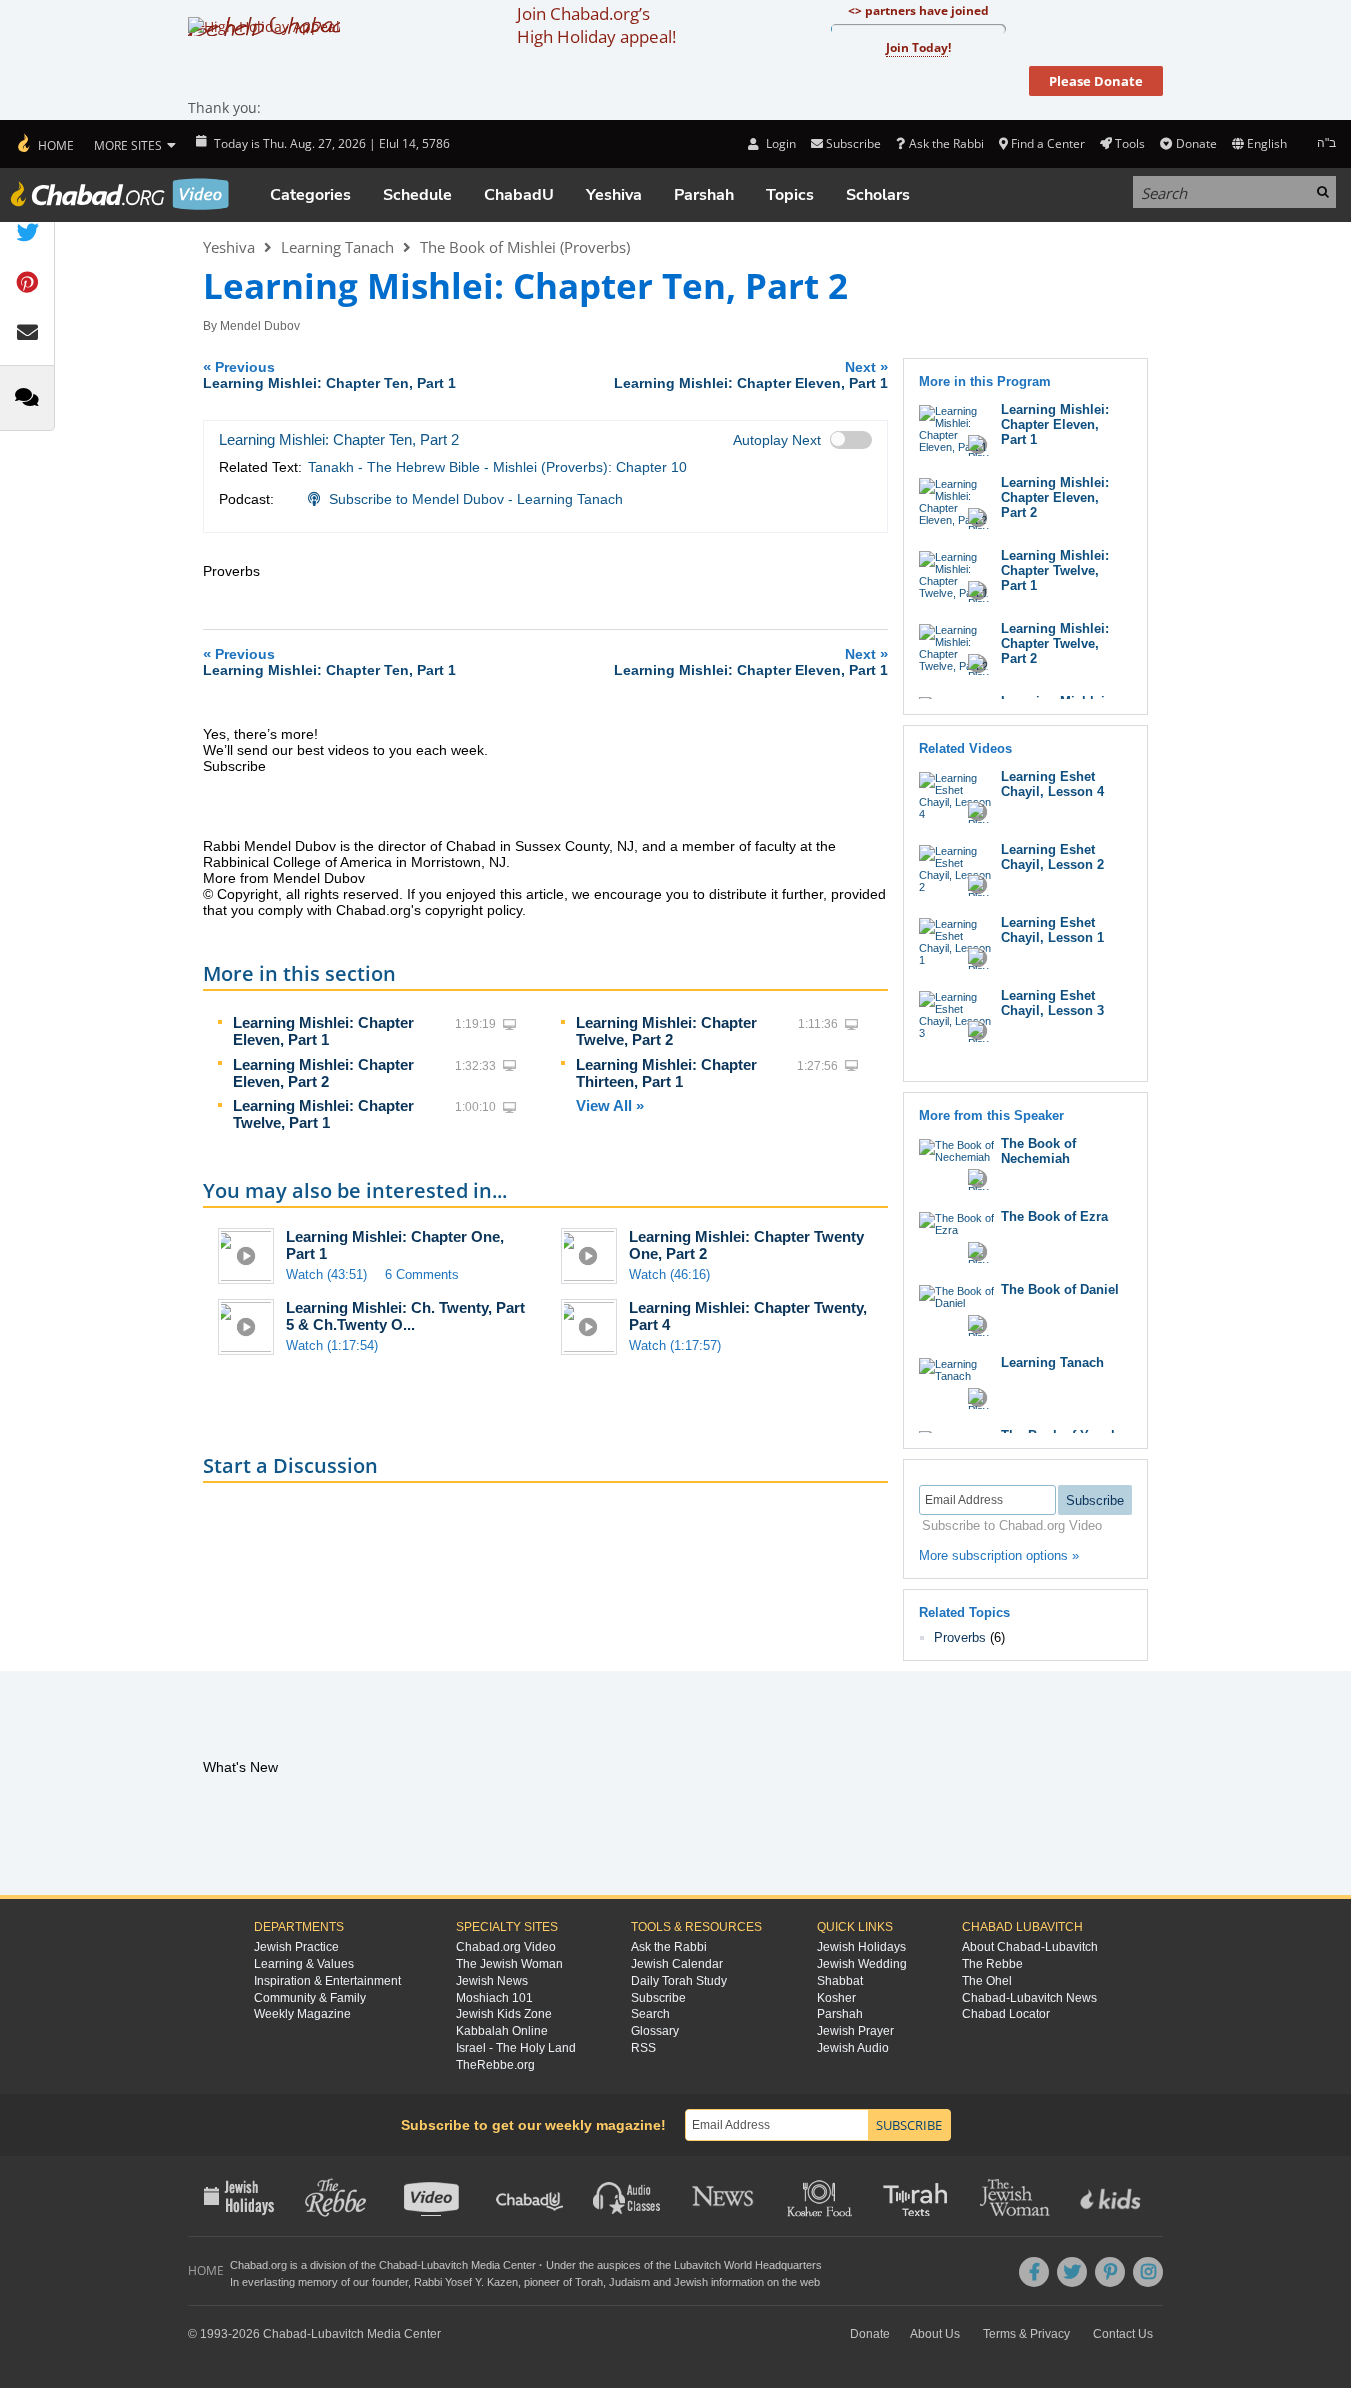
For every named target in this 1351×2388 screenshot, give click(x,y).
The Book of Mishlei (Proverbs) (525, 247)
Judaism (629, 2282)
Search (650, 2014)
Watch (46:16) (669, 1274)
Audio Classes (627, 2196)
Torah (589, 2282)
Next (751, 374)
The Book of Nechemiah (1038, 1151)
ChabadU (519, 195)
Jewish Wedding (862, 1964)
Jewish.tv (433, 2196)
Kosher (836, 1998)
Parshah (704, 195)
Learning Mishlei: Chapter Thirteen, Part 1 (666, 1073)
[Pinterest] (1110, 2272)
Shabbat (840, 1981)
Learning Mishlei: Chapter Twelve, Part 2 (666, 1031)
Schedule (417, 195)
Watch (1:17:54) (332, 1345)
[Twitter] (1072, 2272)
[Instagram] (1148, 2272)
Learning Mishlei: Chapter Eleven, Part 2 (323, 1073)
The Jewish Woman (509, 1964)
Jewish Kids (1112, 2196)
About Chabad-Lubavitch (1030, 1947)
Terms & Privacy (1026, 2334)
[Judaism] (44, 144)
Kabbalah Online (502, 2031)
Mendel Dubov (260, 326)
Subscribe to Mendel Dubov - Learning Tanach (476, 499)
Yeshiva (614, 195)
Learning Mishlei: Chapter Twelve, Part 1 (323, 1114)
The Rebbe (992, 1964)
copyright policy (473, 910)
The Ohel (987, 1981)
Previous (329, 374)
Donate (1196, 143)
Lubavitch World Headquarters (748, 2265)
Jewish (691, 2282)
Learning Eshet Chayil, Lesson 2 (1052, 857)
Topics (790, 195)
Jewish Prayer (855, 2031)
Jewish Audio (853, 2048)
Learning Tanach (337, 247)
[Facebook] (1034, 2272)
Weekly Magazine (302, 2014)
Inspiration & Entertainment (327, 1981)
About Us (935, 2334)
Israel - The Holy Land (516, 2048)
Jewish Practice (296, 1947)
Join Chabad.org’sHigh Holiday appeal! (596, 25)
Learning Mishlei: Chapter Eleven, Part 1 (323, 1031)
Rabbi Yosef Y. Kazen (466, 2282)
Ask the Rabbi (946, 143)
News (724, 2196)
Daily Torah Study (679, 1981)
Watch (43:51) (326, 1274)
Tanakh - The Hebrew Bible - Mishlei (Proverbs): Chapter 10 (497, 467)
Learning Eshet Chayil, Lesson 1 (1052, 930)
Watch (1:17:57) (675, 1345)
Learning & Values (304, 1964)
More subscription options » (999, 1555)
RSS (643, 2048)
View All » (610, 1105)
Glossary (655, 2031)
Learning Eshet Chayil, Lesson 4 (1052, 784)
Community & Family (310, 1998)
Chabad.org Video (506, 1947)
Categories (310, 195)
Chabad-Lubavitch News (1029, 1998)
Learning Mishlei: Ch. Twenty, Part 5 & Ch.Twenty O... (405, 1316)
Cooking (821, 2196)
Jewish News (492, 1981)
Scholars (878, 195)
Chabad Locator (1006, 2014)
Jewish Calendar (677, 1964)
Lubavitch (444, 2265)
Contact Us (1123, 2334)
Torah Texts (918, 2196)
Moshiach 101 (494, 1998)
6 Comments (422, 1274)
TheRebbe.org (495, 2065)
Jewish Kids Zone (504, 2014)
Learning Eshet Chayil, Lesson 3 (1052, 1003)
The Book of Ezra (1054, 1216)
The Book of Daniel (1060, 1289)
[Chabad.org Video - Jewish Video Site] (120, 194)
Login (779, 143)
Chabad (398, 2265)
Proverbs (960, 1637)
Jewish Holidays (861, 1947)
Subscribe (658, 1998)
